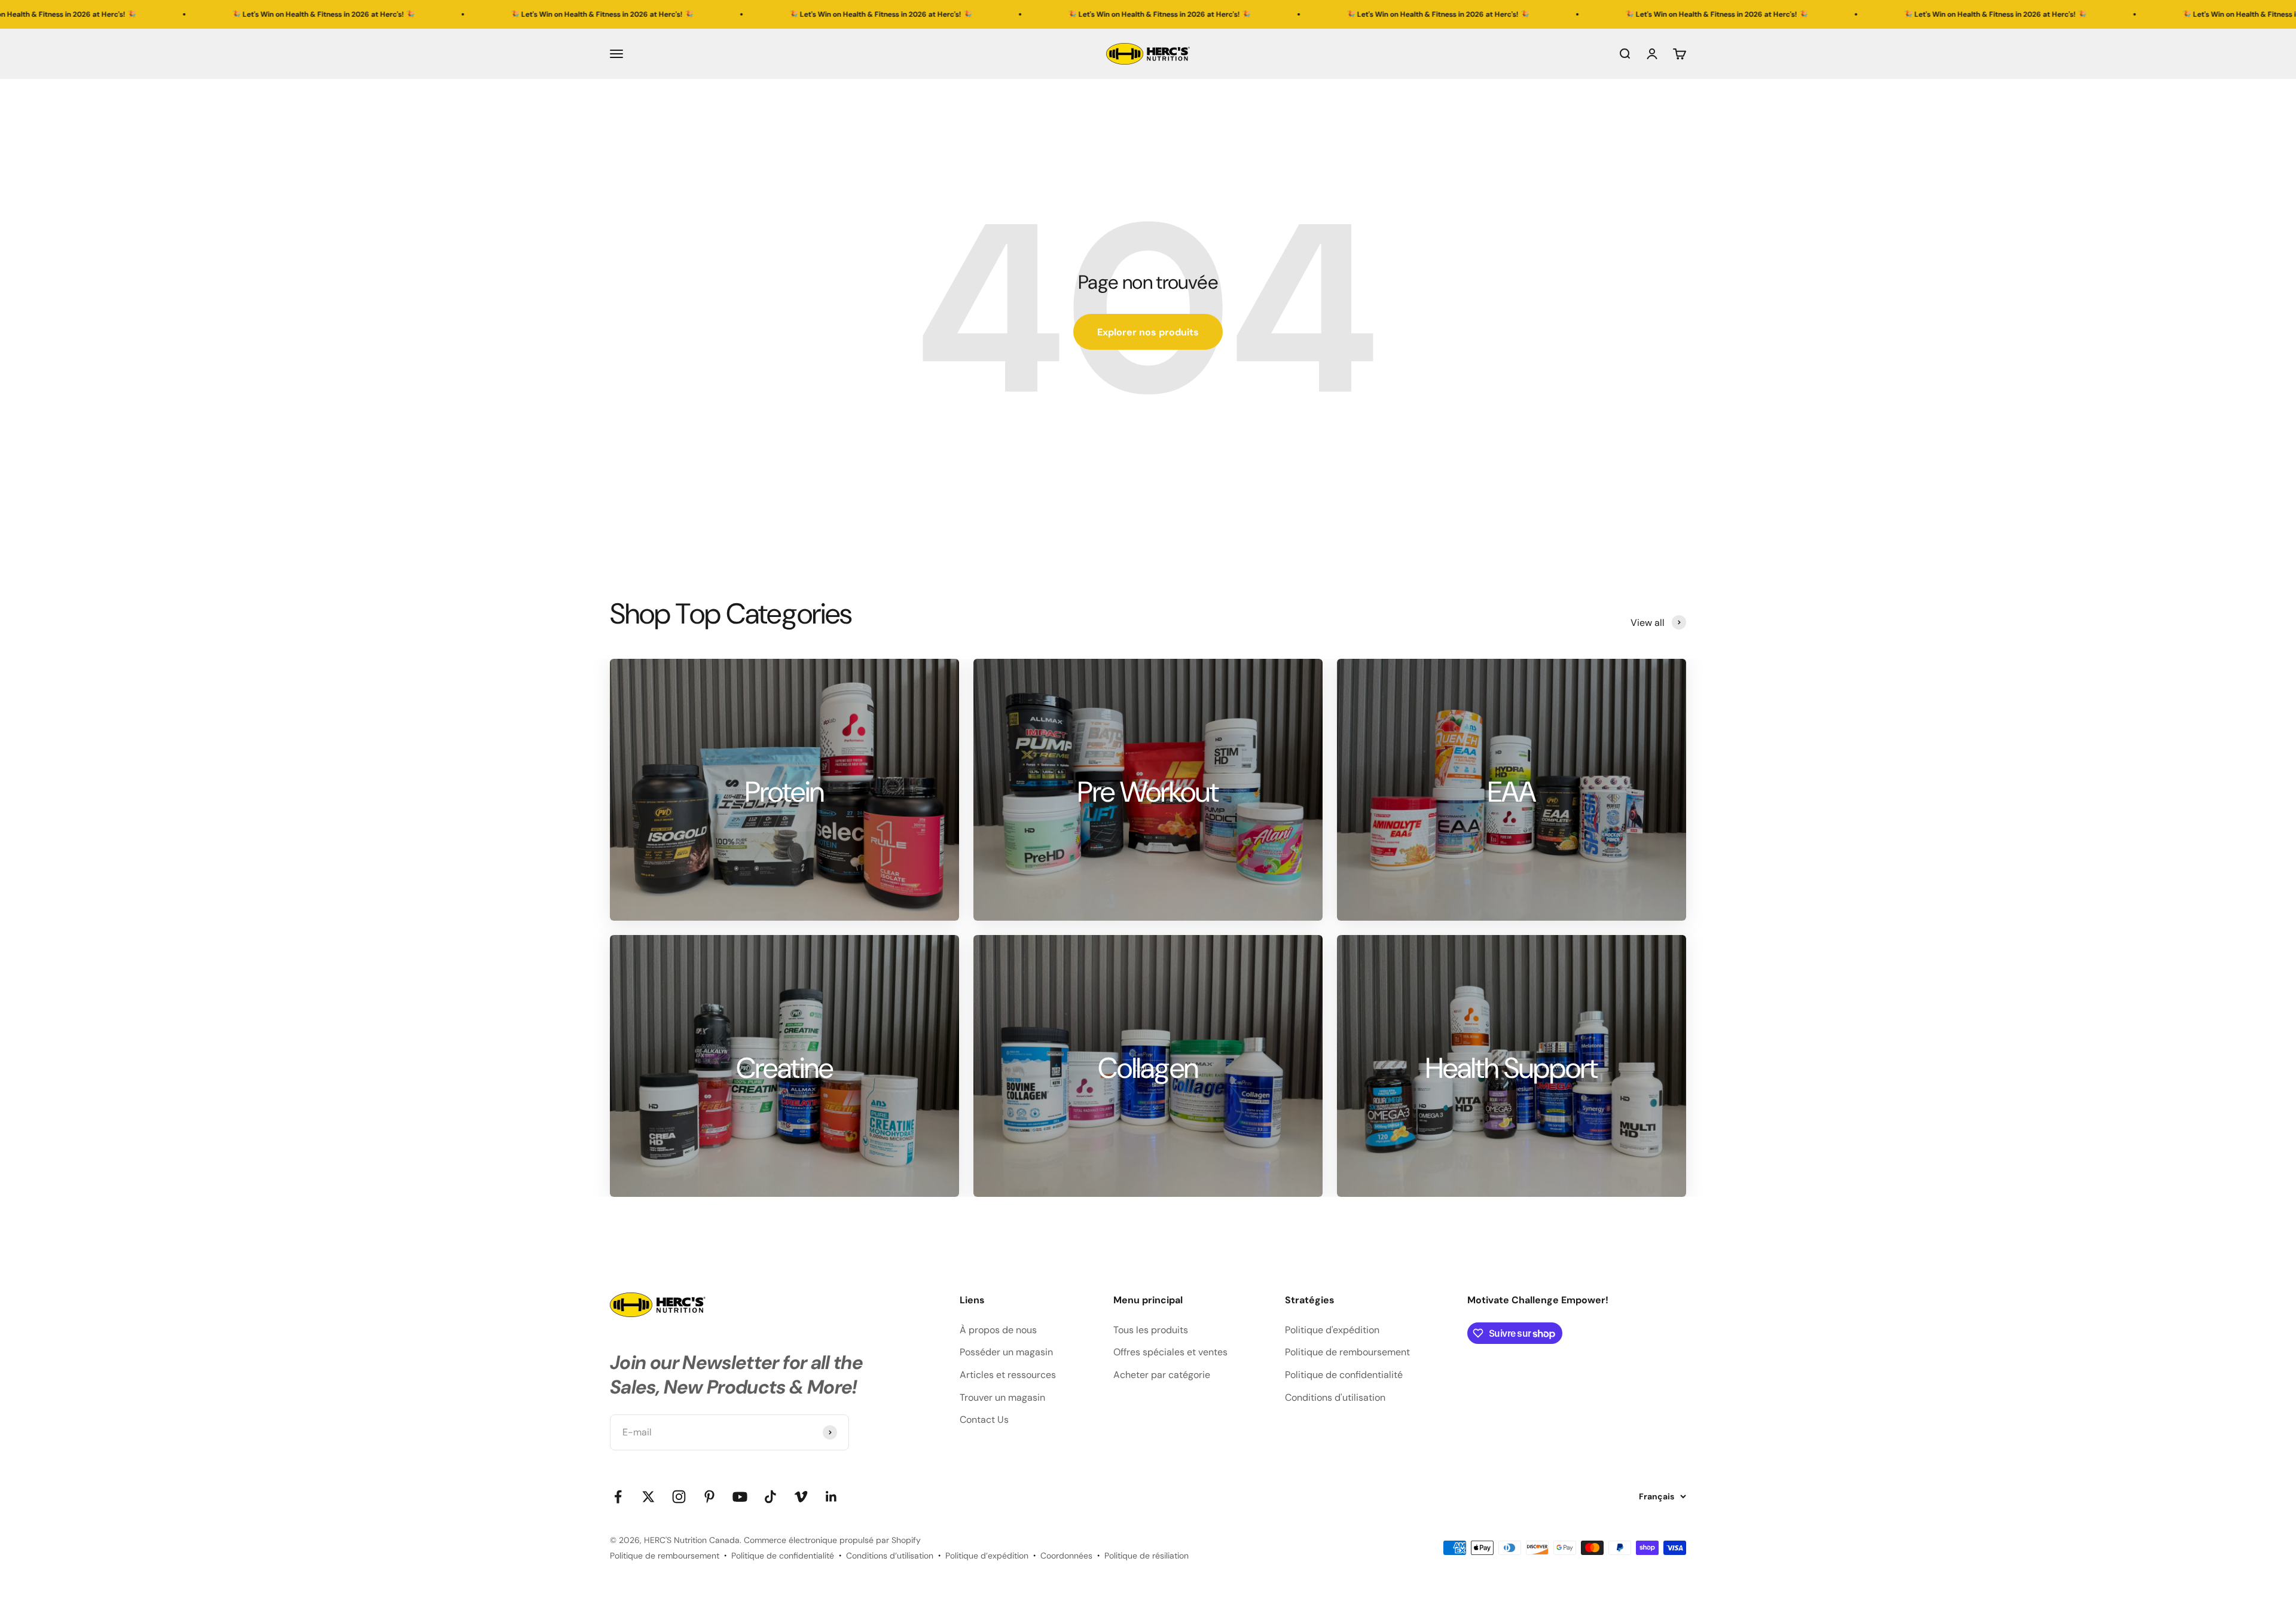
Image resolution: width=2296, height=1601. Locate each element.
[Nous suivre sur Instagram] (679, 1497)
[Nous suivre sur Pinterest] (709, 1497)
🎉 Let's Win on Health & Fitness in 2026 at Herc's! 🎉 (267, 14)
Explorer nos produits (1148, 332)
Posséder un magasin (1006, 1352)
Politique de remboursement (1347, 1352)
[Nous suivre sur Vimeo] (801, 1497)
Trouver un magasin (1002, 1397)
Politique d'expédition (1332, 1330)
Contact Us (984, 1420)
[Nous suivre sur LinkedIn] (831, 1497)
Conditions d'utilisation (1335, 1397)
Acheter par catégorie (1162, 1375)
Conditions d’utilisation (890, 1556)
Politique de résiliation (1147, 1556)
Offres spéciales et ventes (1170, 1352)
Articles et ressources (1008, 1375)
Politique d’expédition (987, 1556)
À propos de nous (998, 1330)
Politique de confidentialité (1344, 1375)
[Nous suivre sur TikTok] (770, 1497)
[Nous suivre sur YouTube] (740, 1497)
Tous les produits (1151, 1330)
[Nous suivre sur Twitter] (648, 1497)
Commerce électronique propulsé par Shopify (832, 1540)
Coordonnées (1066, 1556)
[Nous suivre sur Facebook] (618, 1497)
